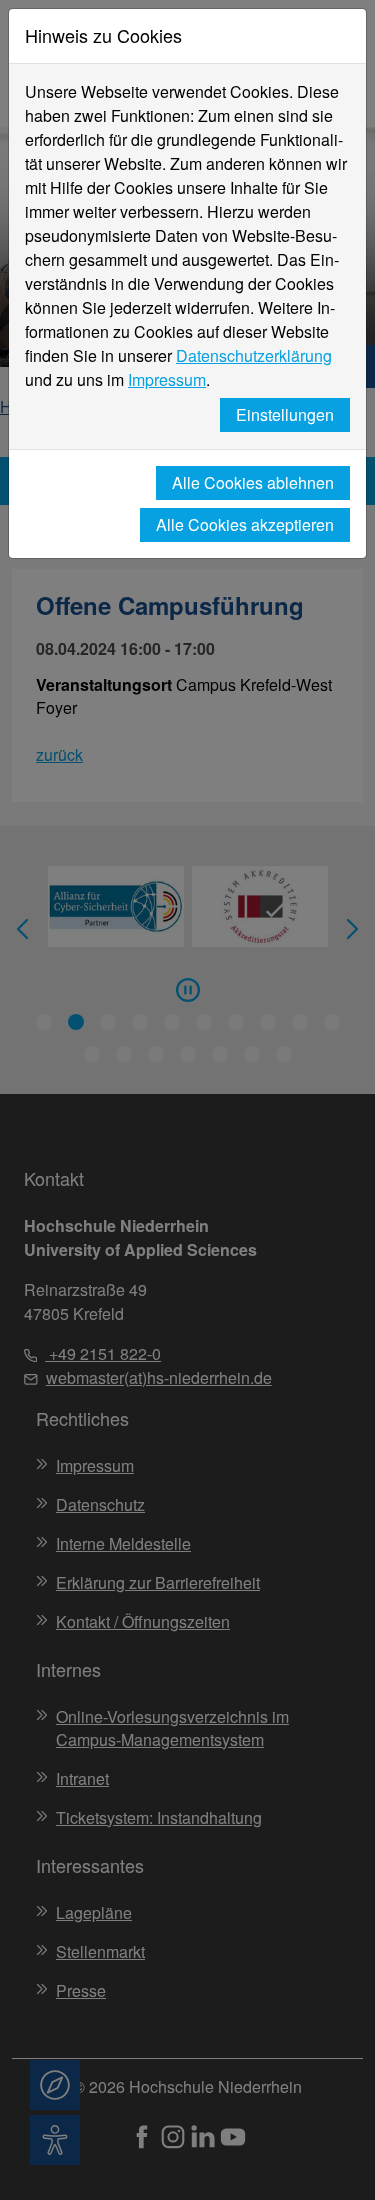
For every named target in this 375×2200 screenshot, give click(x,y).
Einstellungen (285, 414)
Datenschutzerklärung (254, 355)
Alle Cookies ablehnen (253, 482)
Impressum (167, 379)
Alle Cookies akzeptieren (245, 524)
